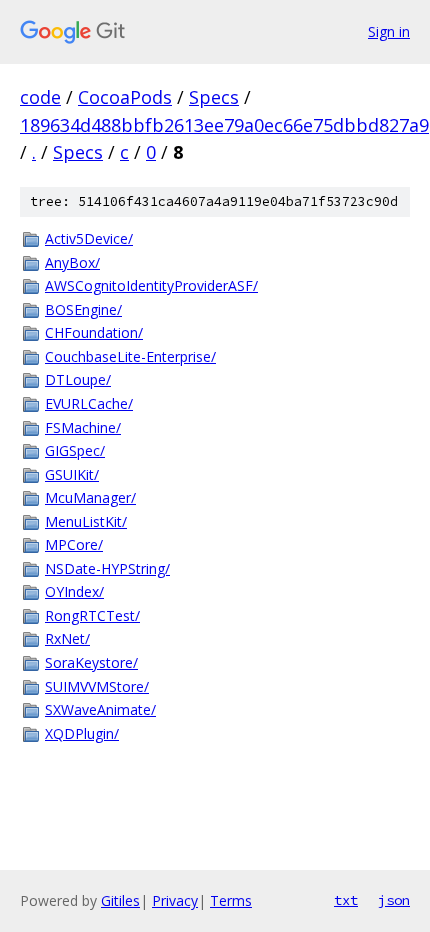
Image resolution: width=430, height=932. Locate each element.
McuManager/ (90, 497)
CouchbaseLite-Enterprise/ (130, 356)
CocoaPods (125, 97)
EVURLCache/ (89, 403)
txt (346, 900)
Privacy (175, 900)
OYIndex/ (74, 591)
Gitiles (120, 900)
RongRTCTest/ (92, 615)
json (394, 900)
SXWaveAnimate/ (100, 709)
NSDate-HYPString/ (107, 568)
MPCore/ (74, 544)
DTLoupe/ (78, 379)
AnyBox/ (72, 262)
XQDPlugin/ (82, 733)
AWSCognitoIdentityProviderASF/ (151, 285)
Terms (231, 900)
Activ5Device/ (89, 238)
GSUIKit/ (72, 474)
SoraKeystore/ (91, 662)
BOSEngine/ (83, 309)
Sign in (389, 31)
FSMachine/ (83, 427)
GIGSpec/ (75, 450)
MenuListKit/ (86, 521)
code (40, 97)
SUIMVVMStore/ (97, 686)
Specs (214, 97)
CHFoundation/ (94, 332)
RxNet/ (67, 638)
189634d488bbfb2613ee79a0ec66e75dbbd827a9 (224, 125)
